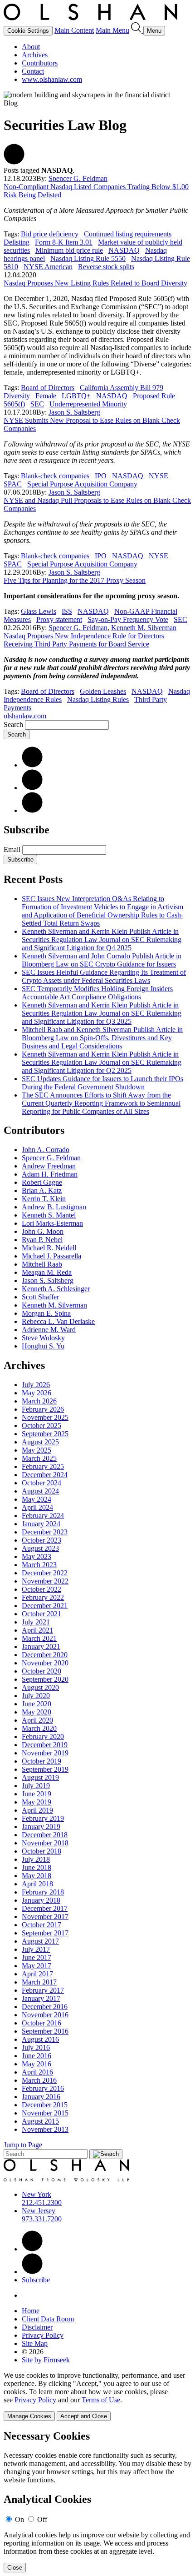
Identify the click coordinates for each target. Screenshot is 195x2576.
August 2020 (40, 1687)
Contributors (40, 63)
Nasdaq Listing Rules (98, 699)
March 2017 (39, 1982)
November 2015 (45, 2113)
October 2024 (41, 1483)
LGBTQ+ (76, 396)
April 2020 (37, 1720)
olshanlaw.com (25, 716)
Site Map (35, 2343)
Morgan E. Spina (46, 1313)
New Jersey (39, 2211)
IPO (101, 476)
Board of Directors (48, 388)
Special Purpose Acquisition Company (82, 484)
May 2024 (37, 1499)
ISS (67, 611)
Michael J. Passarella (51, 1256)
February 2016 (43, 2088)
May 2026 (37, 1393)
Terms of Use (101, 2400)
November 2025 (45, 1417)
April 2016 (37, 2072)
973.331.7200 (42, 2219)
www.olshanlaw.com (52, 79)
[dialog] (97, 2396)
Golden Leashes (103, 691)
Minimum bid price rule (69, 250)
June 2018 (37, 1867)
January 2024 (41, 1524)
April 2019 (37, 1810)
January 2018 (41, 1900)
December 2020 (45, 1655)
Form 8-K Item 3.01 (64, 242)
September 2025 (45, 1434)
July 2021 (36, 1622)
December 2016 (45, 2007)
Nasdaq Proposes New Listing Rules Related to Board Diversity (95, 283)
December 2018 (45, 1835)
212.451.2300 (42, 2203)
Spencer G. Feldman (78, 178)
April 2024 (37, 1507)
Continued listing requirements (128, 234)
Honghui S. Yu (43, 1346)
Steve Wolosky (43, 1338)
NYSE (158, 476)
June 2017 (37, 1957)
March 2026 (39, 1401)
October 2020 (41, 1671)
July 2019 (36, 1786)
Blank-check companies (55, 476)
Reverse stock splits (106, 267)
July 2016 (36, 2047)
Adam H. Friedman (50, 1174)
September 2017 (45, 1933)
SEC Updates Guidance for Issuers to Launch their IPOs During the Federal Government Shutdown (102, 1083)
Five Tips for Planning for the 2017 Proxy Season (75, 580)
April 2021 (37, 1630)
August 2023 (40, 1548)
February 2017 (43, 1990)
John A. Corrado (46, 1150)
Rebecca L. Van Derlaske (58, 1321)
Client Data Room (48, 2319)
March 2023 (39, 1565)
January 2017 (41, 1998)
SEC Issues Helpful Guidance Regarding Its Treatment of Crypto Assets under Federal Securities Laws (104, 976)
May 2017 (37, 1966)
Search (13, 724)
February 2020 (43, 1737)
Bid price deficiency (50, 234)
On (19, 2519)
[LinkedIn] (32, 765)
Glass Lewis (39, 611)
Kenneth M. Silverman (144, 628)
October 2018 (41, 1851)
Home (31, 2311)
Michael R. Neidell (49, 1248)
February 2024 (43, 1516)
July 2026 (36, 1385)
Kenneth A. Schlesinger (56, 1289)
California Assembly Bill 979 (122, 388)
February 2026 (43, 1409)
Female (46, 396)
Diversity (17, 396)
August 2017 (40, 1941)
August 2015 (40, 2121)
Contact (33, 71)
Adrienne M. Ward (49, 1330)
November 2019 (45, 1753)
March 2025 (39, 1458)
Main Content (74, 30)
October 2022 (41, 1589)
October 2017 (41, 1925)
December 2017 (45, 1908)
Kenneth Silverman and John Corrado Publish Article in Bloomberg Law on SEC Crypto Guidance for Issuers (102, 960)
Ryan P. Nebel (42, 1240)
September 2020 (45, 1679)
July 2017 (36, 1949)
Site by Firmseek (46, 2360)
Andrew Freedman (49, 1166)
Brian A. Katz (42, 1190)
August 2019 (40, 1777)
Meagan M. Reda (47, 1272)
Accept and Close (84, 2416)
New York (37, 2194)
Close (15, 2568)
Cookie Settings (28, 31)
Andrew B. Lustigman (54, 1207)
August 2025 (40, 1442)
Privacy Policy (43, 2335)
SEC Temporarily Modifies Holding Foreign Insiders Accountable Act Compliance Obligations (97, 993)
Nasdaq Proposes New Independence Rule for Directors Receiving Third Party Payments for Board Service (84, 640)
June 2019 (37, 1794)
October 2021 (41, 1614)
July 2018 (36, 1859)
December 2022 (45, 1573)
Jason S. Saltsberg (74, 412)
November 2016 (45, 2015)
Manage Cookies (29, 2416)
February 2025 (43, 1466)
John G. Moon (43, 1231)
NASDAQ (124, 250)
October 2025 (41, 1426)
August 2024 (40, 1491)
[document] (97, 2501)
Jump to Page (23, 2145)
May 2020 (37, 1712)
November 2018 (45, 1843)
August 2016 (40, 2039)
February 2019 (43, 1818)
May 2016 (37, 2064)
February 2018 (43, 1892)
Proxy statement (59, 619)
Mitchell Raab (42, 1264)
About (31, 47)
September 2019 (45, 1769)
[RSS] (32, 810)
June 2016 (37, 2056)
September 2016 (45, 2031)
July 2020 (36, 1696)
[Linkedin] (32, 2249)
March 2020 (39, 1728)
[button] (14, 162)
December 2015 (45, 2105)
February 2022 (43, 1597)
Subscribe (20, 860)
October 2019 (41, 1761)
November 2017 (45, 1917)
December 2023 (45, 1532)
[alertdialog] (97, 2501)
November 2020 (45, 1663)
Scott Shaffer (40, 1297)
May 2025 (37, 1450)
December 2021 (45, 1606)
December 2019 (45, 1745)
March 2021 (39, 1638)
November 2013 (45, 2129)
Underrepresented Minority (88, 404)
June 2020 (37, 1704)
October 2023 (41, 1540)
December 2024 (45, 1475)
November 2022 (45, 1581)
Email (13, 849)
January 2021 (41, 1646)
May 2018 (37, 1876)
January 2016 (41, 2097)
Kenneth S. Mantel (49, 1215)
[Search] (137, 30)
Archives (35, 55)
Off (42, 2519)
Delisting (17, 242)
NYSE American (48, 267)
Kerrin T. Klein (44, 1199)
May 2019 (37, 1802)
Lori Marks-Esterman (52, 1223)
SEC (37, 404)
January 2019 (41, 1827)
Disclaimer (37, 2327)
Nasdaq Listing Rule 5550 (88, 258)
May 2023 (37, 1556)
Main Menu (112, 30)
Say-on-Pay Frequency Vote (128, 619)
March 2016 (39, 2080)
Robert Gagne (42, 1182)
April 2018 (37, 1884)
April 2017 (37, 1974)
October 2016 (41, 2023)
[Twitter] (32, 788)
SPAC (13, 484)
